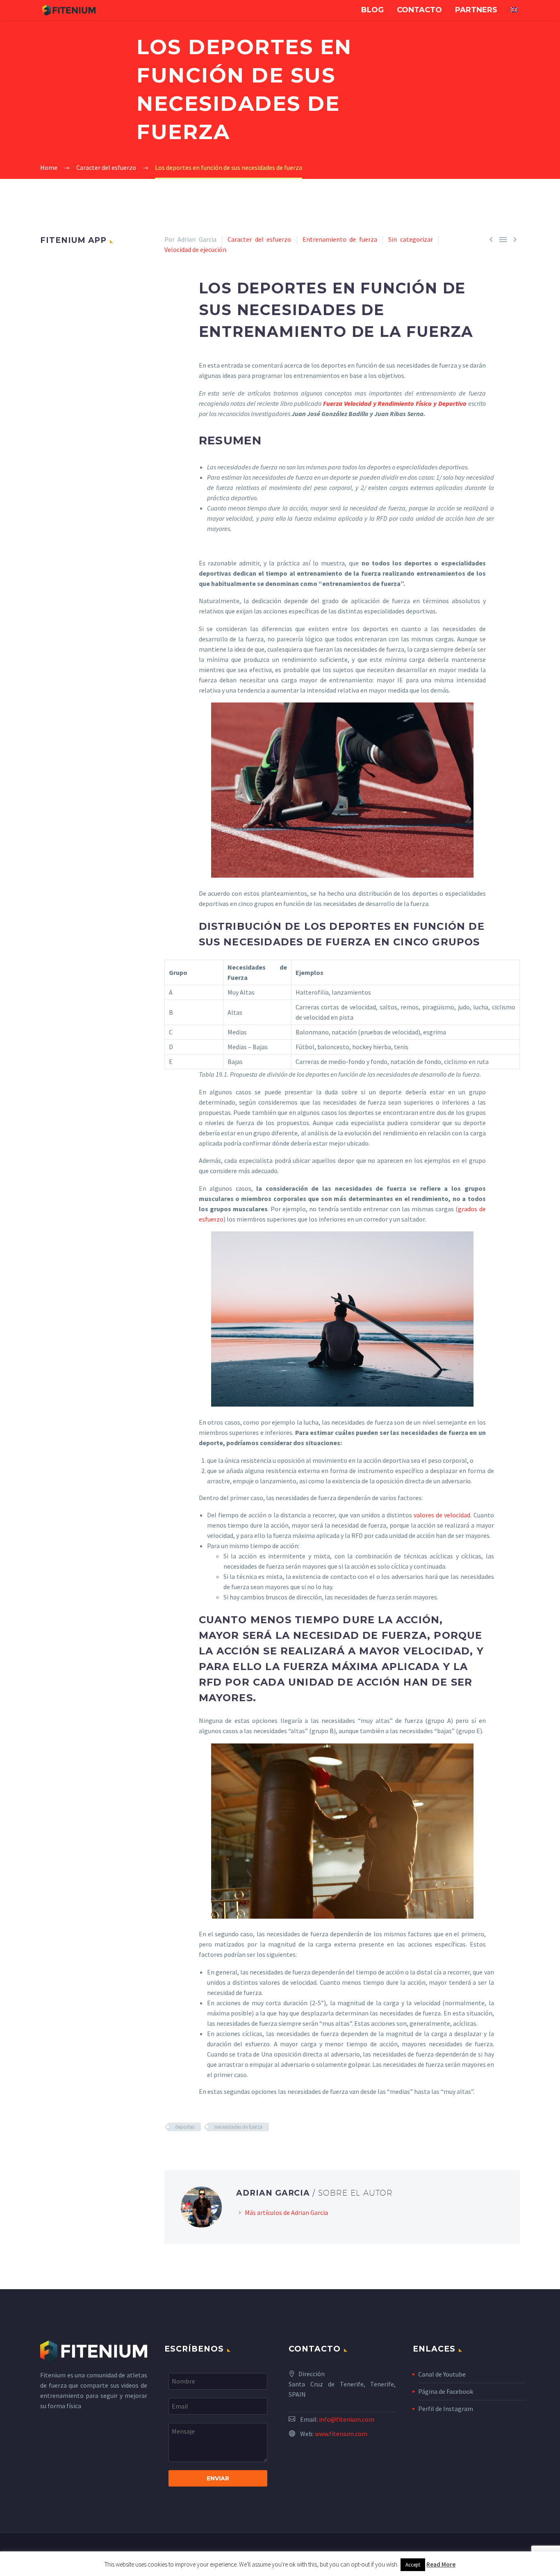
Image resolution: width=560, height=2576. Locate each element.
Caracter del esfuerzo (259, 239)
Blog (372, 10)
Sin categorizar (410, 239)
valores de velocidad (442, 1515)
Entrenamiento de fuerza (340, 239)
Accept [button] (413, 2565)
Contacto (419, 10)
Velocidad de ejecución (195, 249)
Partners (476, 10)
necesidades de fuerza (238, 2127)
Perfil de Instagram (446, 2409)
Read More (441, 2564)
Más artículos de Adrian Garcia (286, 2212)
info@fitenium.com (347, 2419)
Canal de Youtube (442, 2374)
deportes (185, 2127)
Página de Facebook (446, 2391)
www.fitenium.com (341, 2434)
